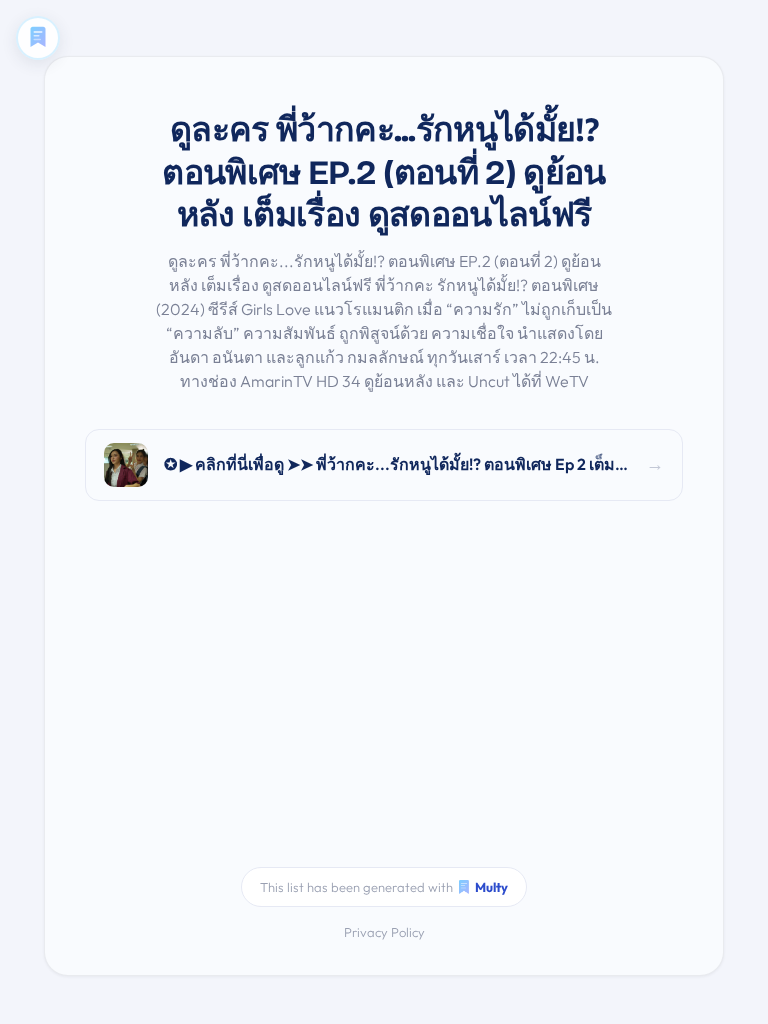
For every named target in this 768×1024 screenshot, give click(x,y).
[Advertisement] (384, 697)
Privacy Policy (384, 932)
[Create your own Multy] (38, 38)
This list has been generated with (384, 887)
